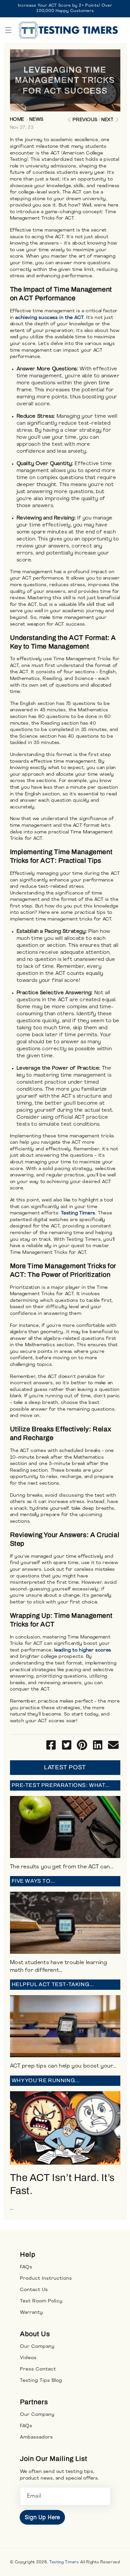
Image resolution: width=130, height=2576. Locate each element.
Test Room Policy (41, 2301)
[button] (8, 30)
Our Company (37, 2347)
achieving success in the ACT (49, 318)
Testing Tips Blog (41, 2381)
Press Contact (38, 2369)
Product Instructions (46, 2279)
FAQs (26, 2267)
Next (107, 120)
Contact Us (34, 2290)
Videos (28, 2358)
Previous (85, 120)
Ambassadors (36, 2437)
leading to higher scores (83, 1650)
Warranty (31, 2313)
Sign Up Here (42, 2517)
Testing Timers (78, 1213)
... (62, 2144)
